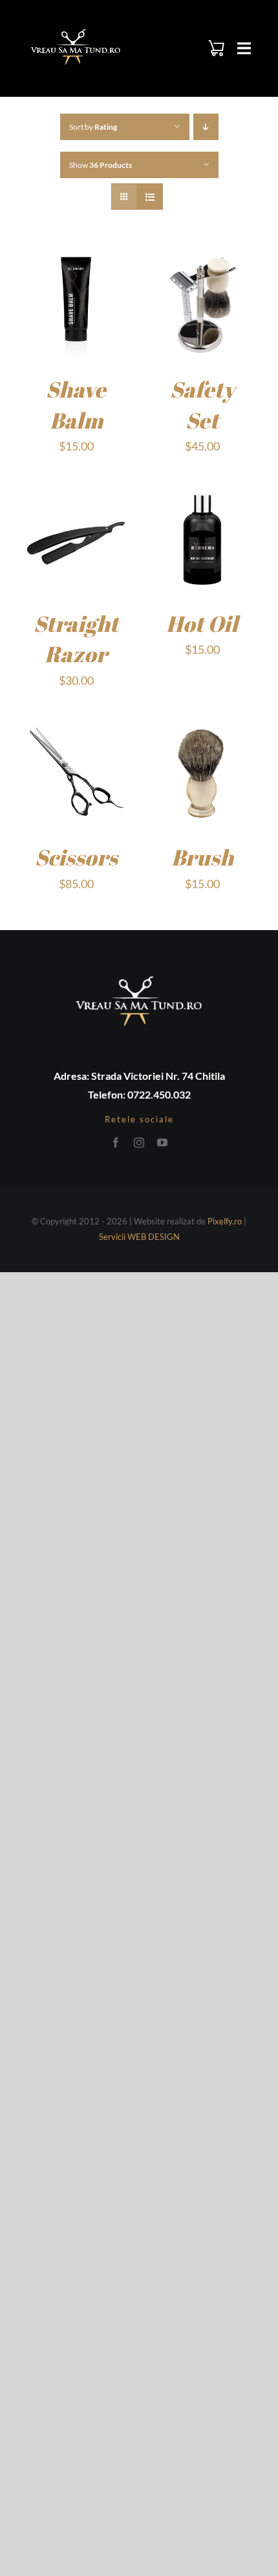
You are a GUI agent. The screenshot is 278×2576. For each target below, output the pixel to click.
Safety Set (202, 405)
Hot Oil (202, 624)
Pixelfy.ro (225, 1221)
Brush (202, 857)
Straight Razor (76, 639)
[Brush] (202, 727)
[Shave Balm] (76, 259)
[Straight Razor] (76, 493)
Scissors (76, 857)
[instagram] (139, 1142)
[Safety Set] (202, 259)
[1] (76, 30)
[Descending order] (206, 127)
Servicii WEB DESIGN (139, 1237)
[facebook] (116, 1142)
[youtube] (162, 1142)
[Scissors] (76, 727)
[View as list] (150, 197)
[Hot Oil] (202, 493)
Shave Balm (76, 405)
